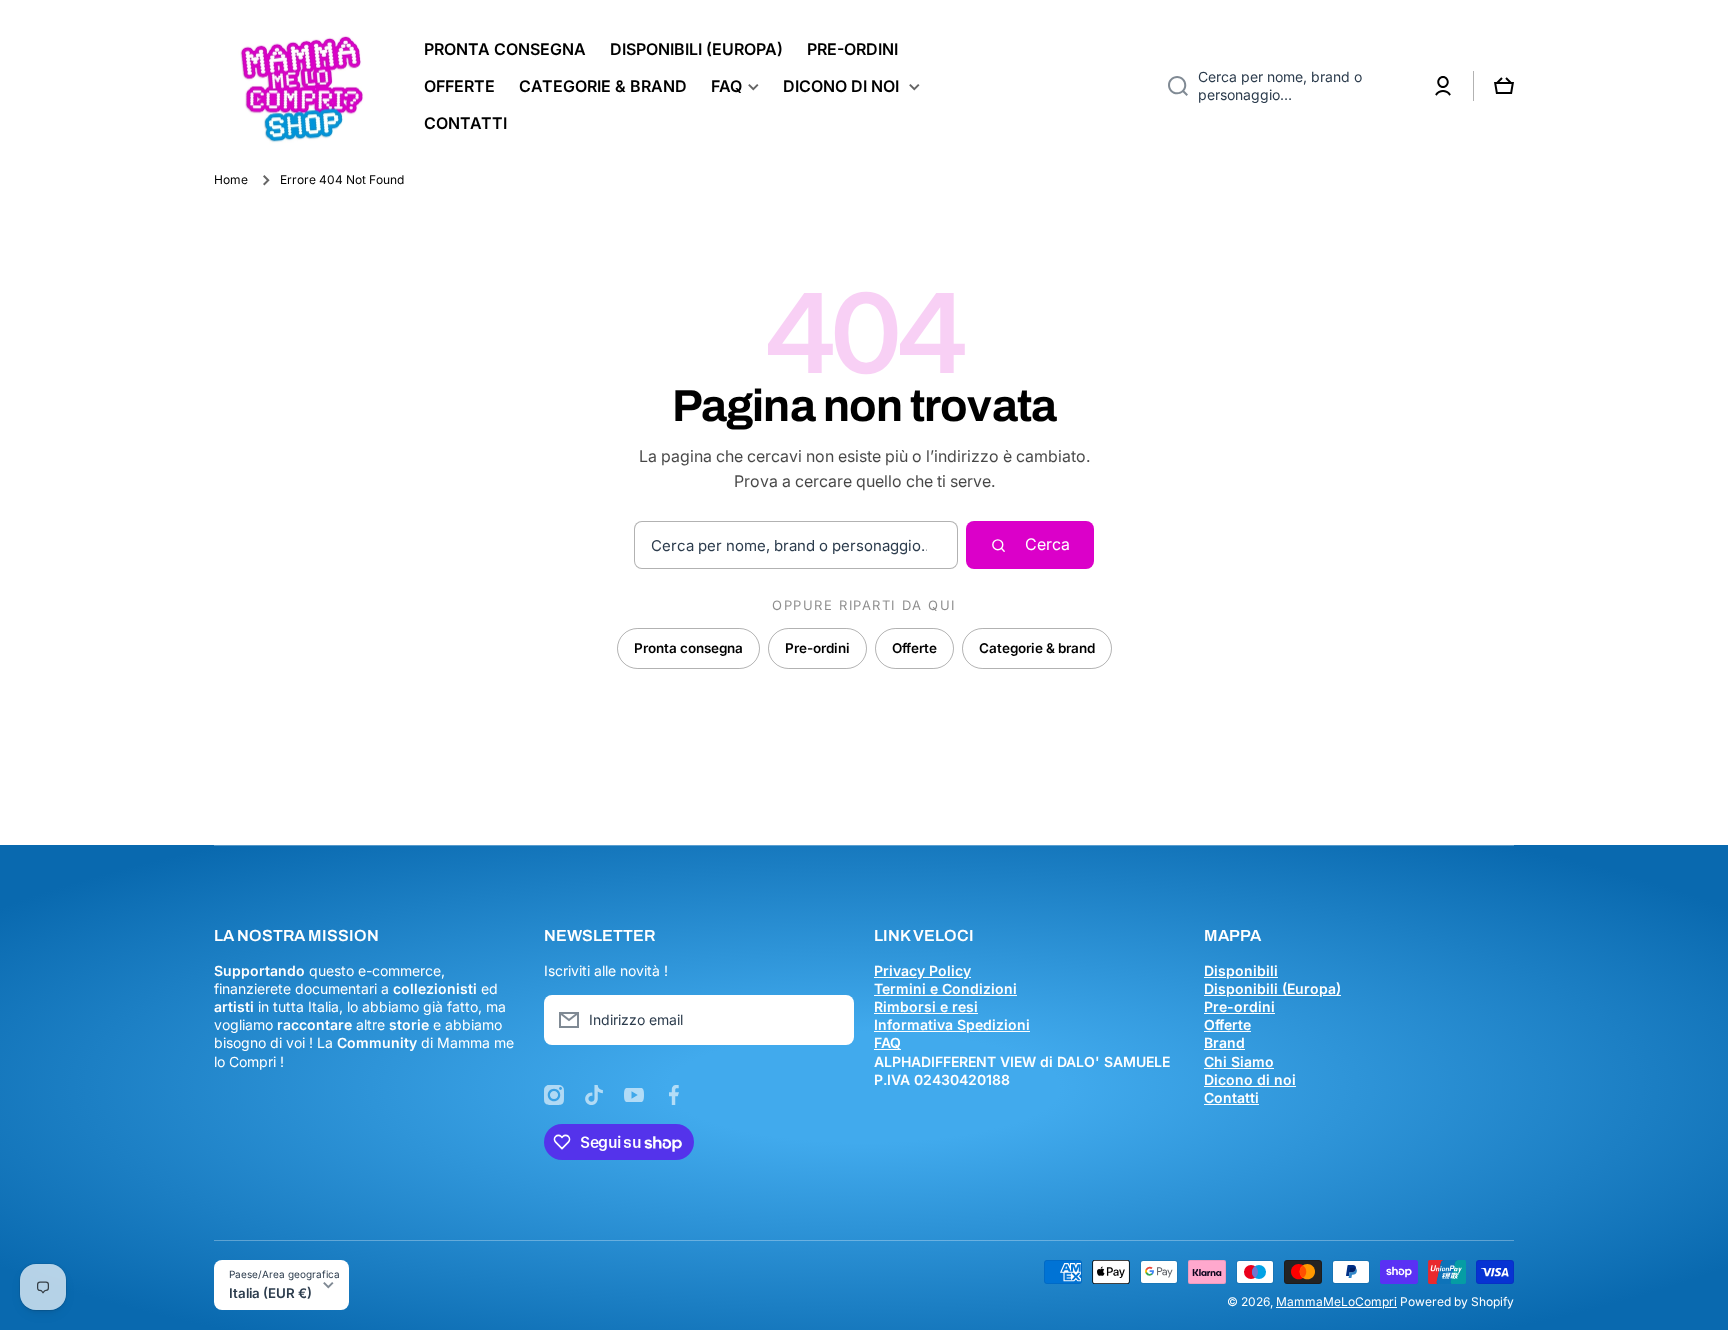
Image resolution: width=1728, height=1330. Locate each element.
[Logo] (299, 86)
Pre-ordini (817, 648)
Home (231, 179)
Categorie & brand (1037, 648)
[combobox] (1283, 86)
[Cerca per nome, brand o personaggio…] (1170, 86)
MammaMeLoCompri (1336, 1301)
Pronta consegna (688, 648)
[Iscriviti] (829, 1020)
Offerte (914, 648)
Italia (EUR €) (270, 1293)
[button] (1504, 86)
